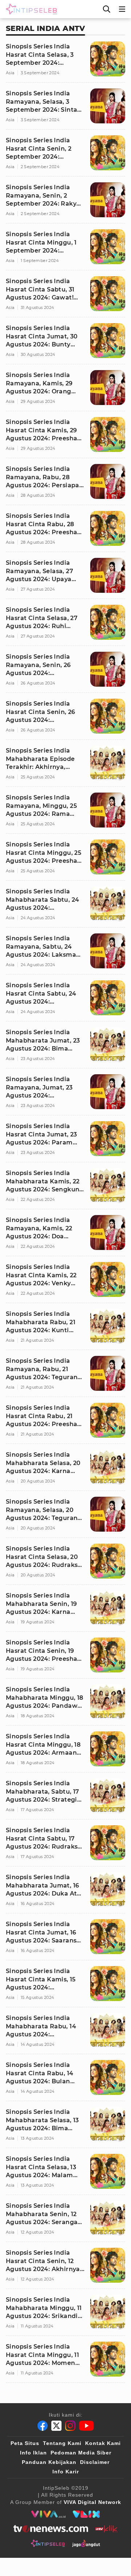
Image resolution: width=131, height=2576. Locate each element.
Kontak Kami (103, 2443)
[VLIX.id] (86, 2514)
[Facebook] (43, 2426)
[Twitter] (56, 2426)
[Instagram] (70, 2426)
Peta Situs (25, 2443)
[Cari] (107, 9)
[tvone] (51, 2529)
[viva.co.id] (48, 2514)
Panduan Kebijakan (49, 2462)
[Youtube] (86, 2426)
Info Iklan (33, 2453)
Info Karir (66, 2472)
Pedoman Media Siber (81, 2453)
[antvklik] (106, 2529)
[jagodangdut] (86, 2543)
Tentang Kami (62, 2443)
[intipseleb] (48, 2543)
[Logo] (30, 9)
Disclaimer (95, 2462)
